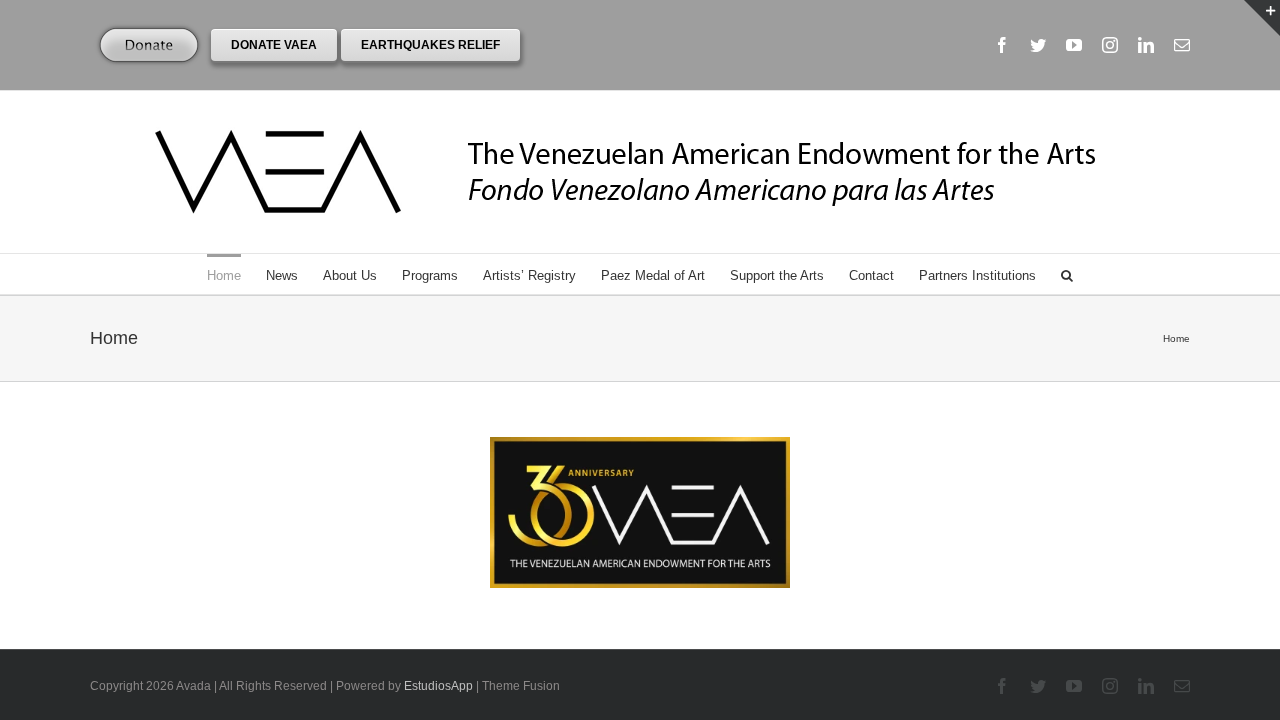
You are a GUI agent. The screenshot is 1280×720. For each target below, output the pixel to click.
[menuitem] (236, 274)
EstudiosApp (438, 686)
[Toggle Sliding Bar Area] (1262, 18)
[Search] (1067, 274)
